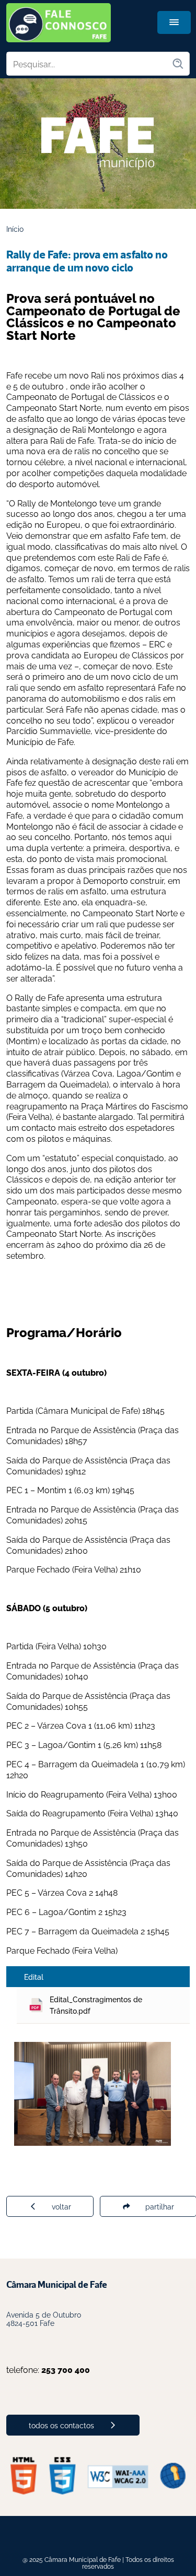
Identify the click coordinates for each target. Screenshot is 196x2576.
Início (15, 228)
